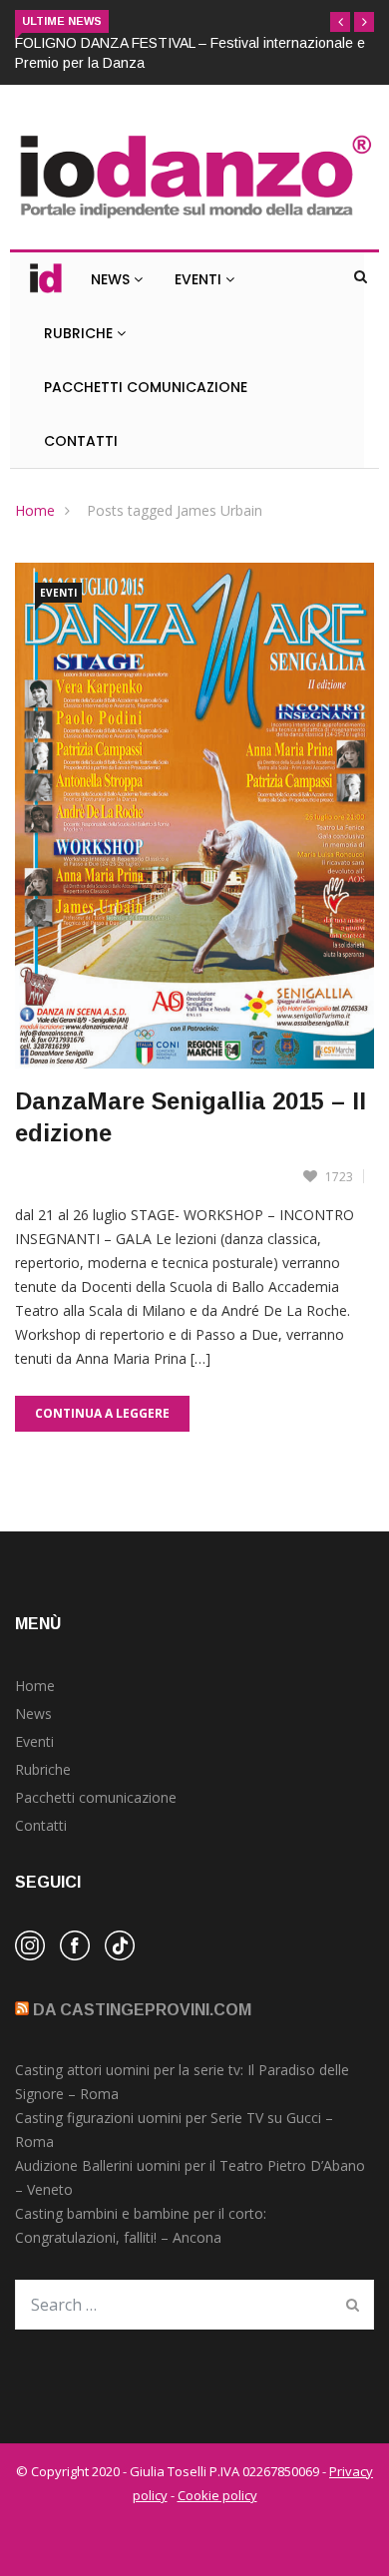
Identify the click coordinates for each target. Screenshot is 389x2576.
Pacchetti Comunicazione (146, 387)
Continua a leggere (102, 1413)
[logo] (194, 219)
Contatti (81, 441)
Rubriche (80, 333)
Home (35, 510)
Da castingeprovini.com (142, 2010)
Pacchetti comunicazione (96, 1797)
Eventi (200, 279)
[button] (340, 22)
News (112, 279)
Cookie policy (217, 2495)
